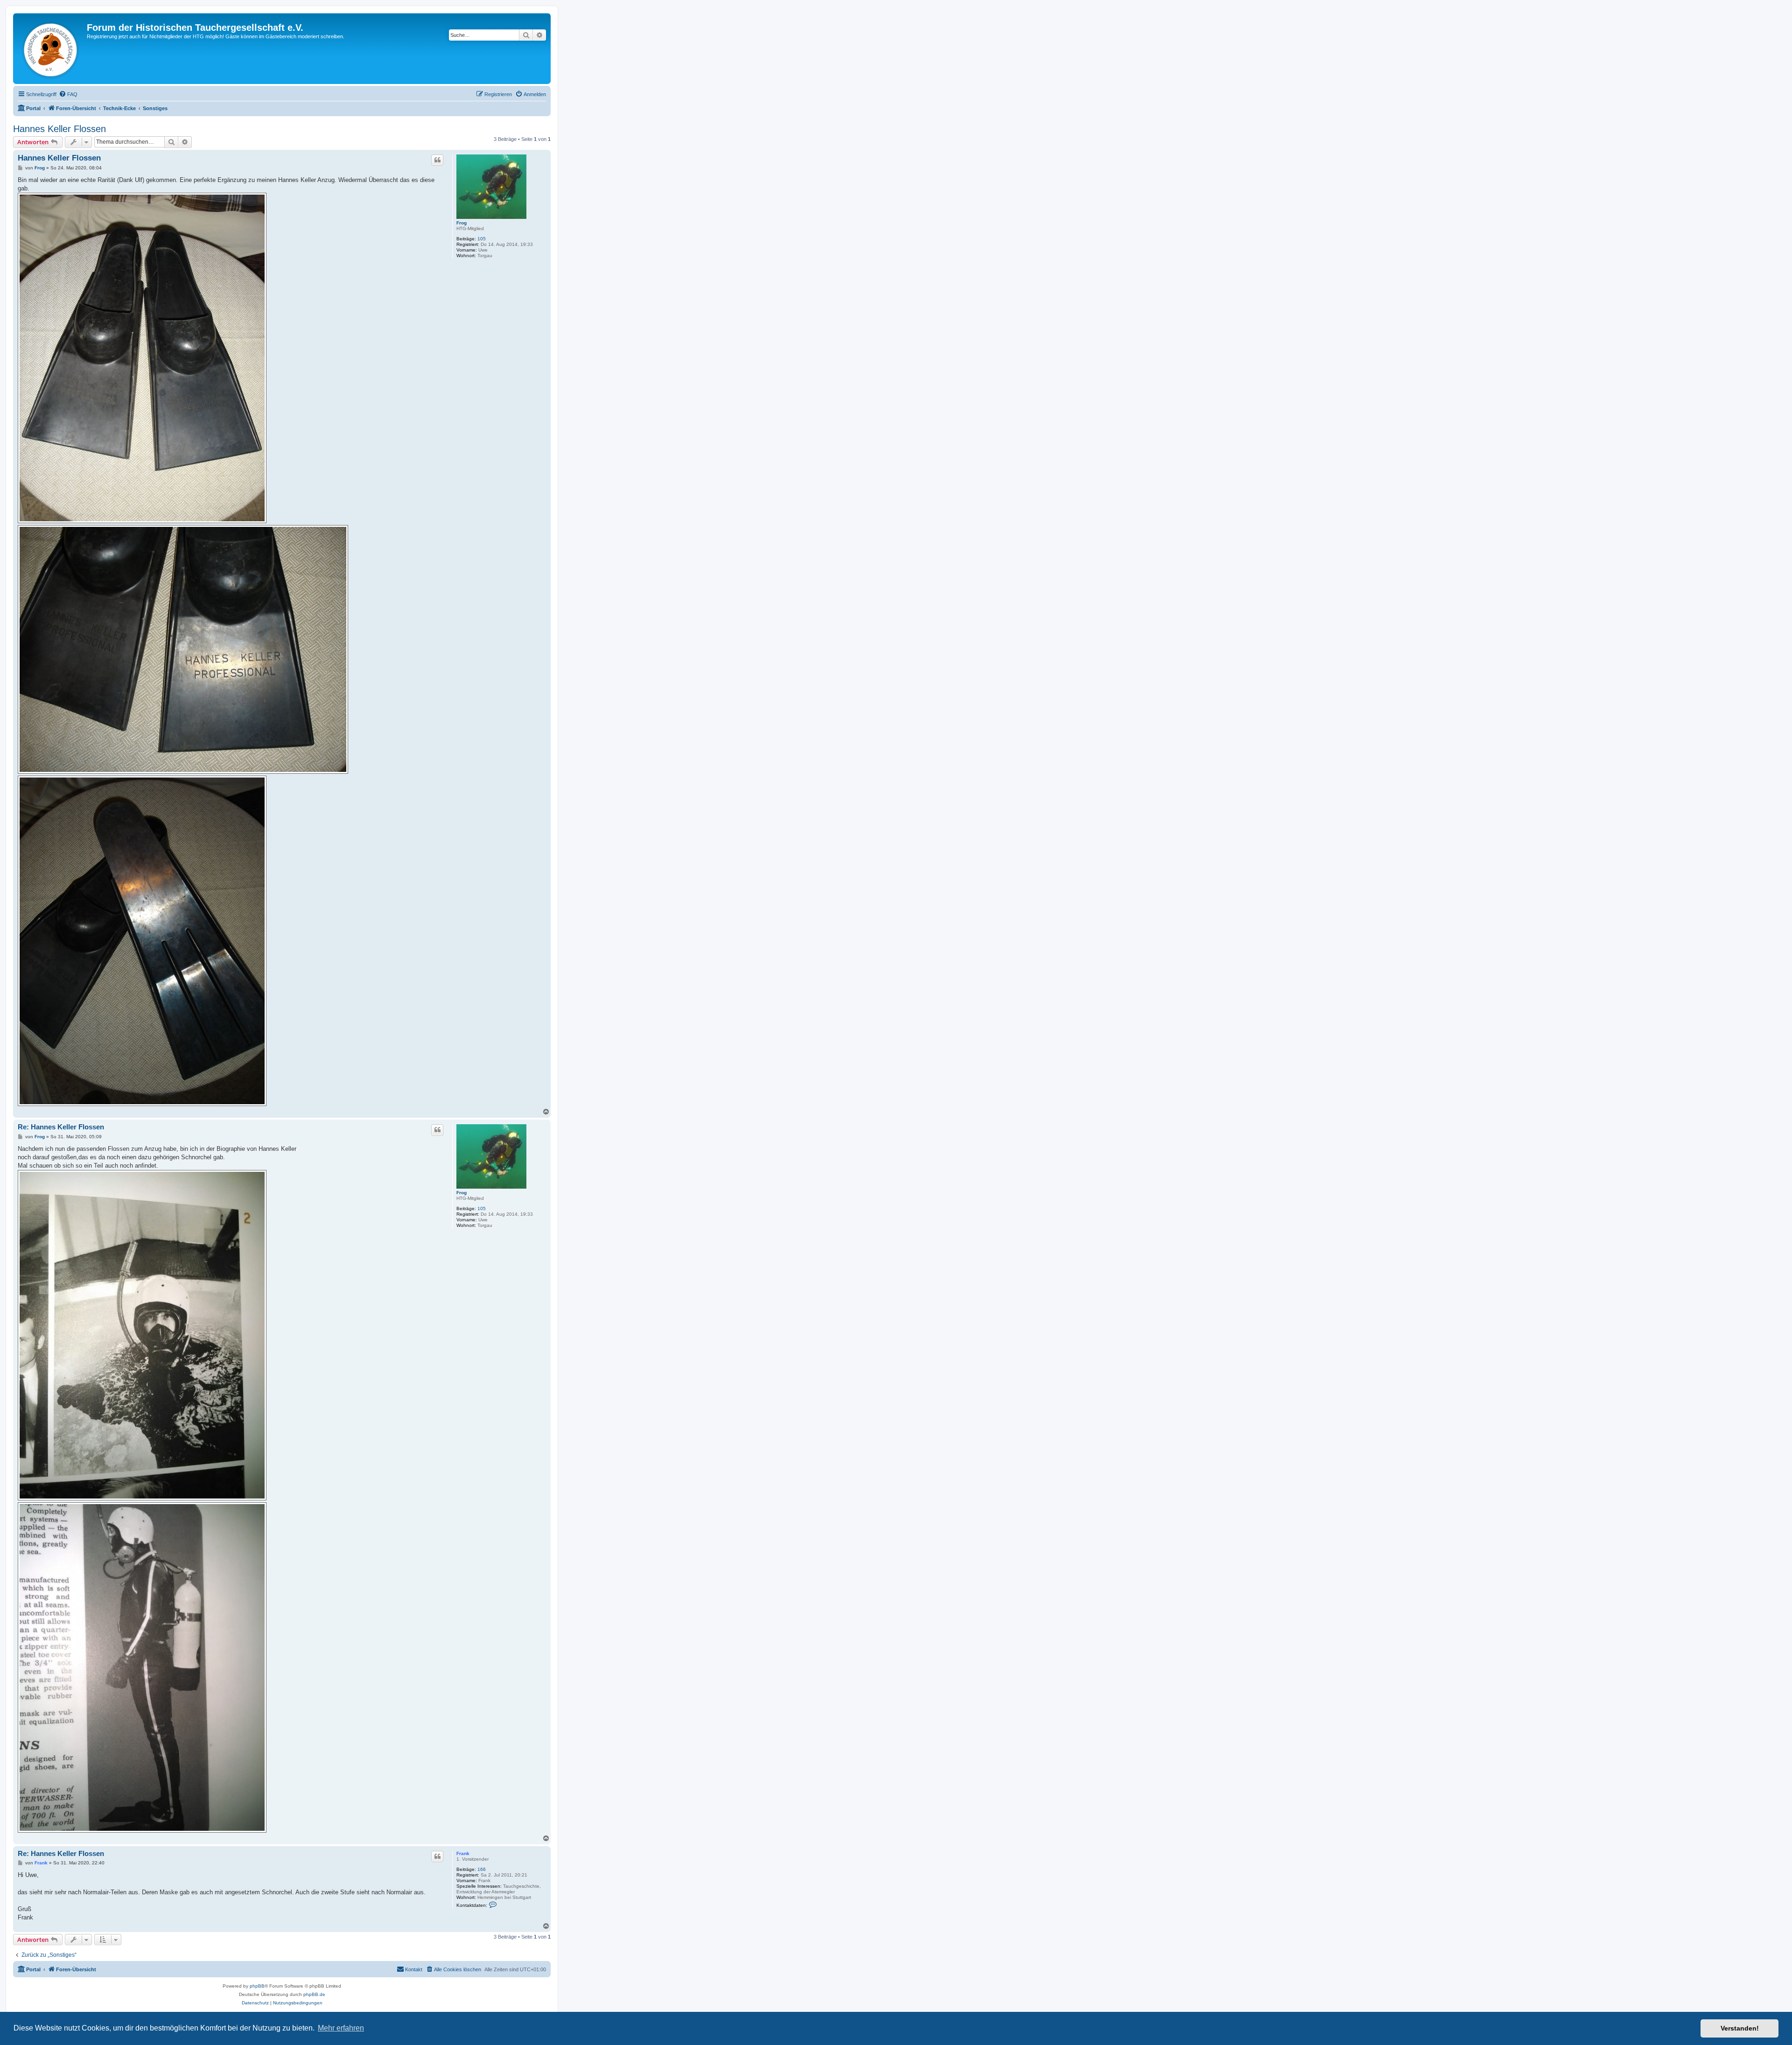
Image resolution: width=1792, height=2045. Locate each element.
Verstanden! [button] (1740, 2028)
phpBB (257, 1986)
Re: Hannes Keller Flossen (61, 1127)
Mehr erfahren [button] (341, 2028)
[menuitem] (68, 94)
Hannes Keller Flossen (59, 129)
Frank (463, 1853)
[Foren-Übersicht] (51, 49)
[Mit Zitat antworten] (437, 160)
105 (482, 239)
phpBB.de (314, 1994)
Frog (462, 223)
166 (482, 1869)
